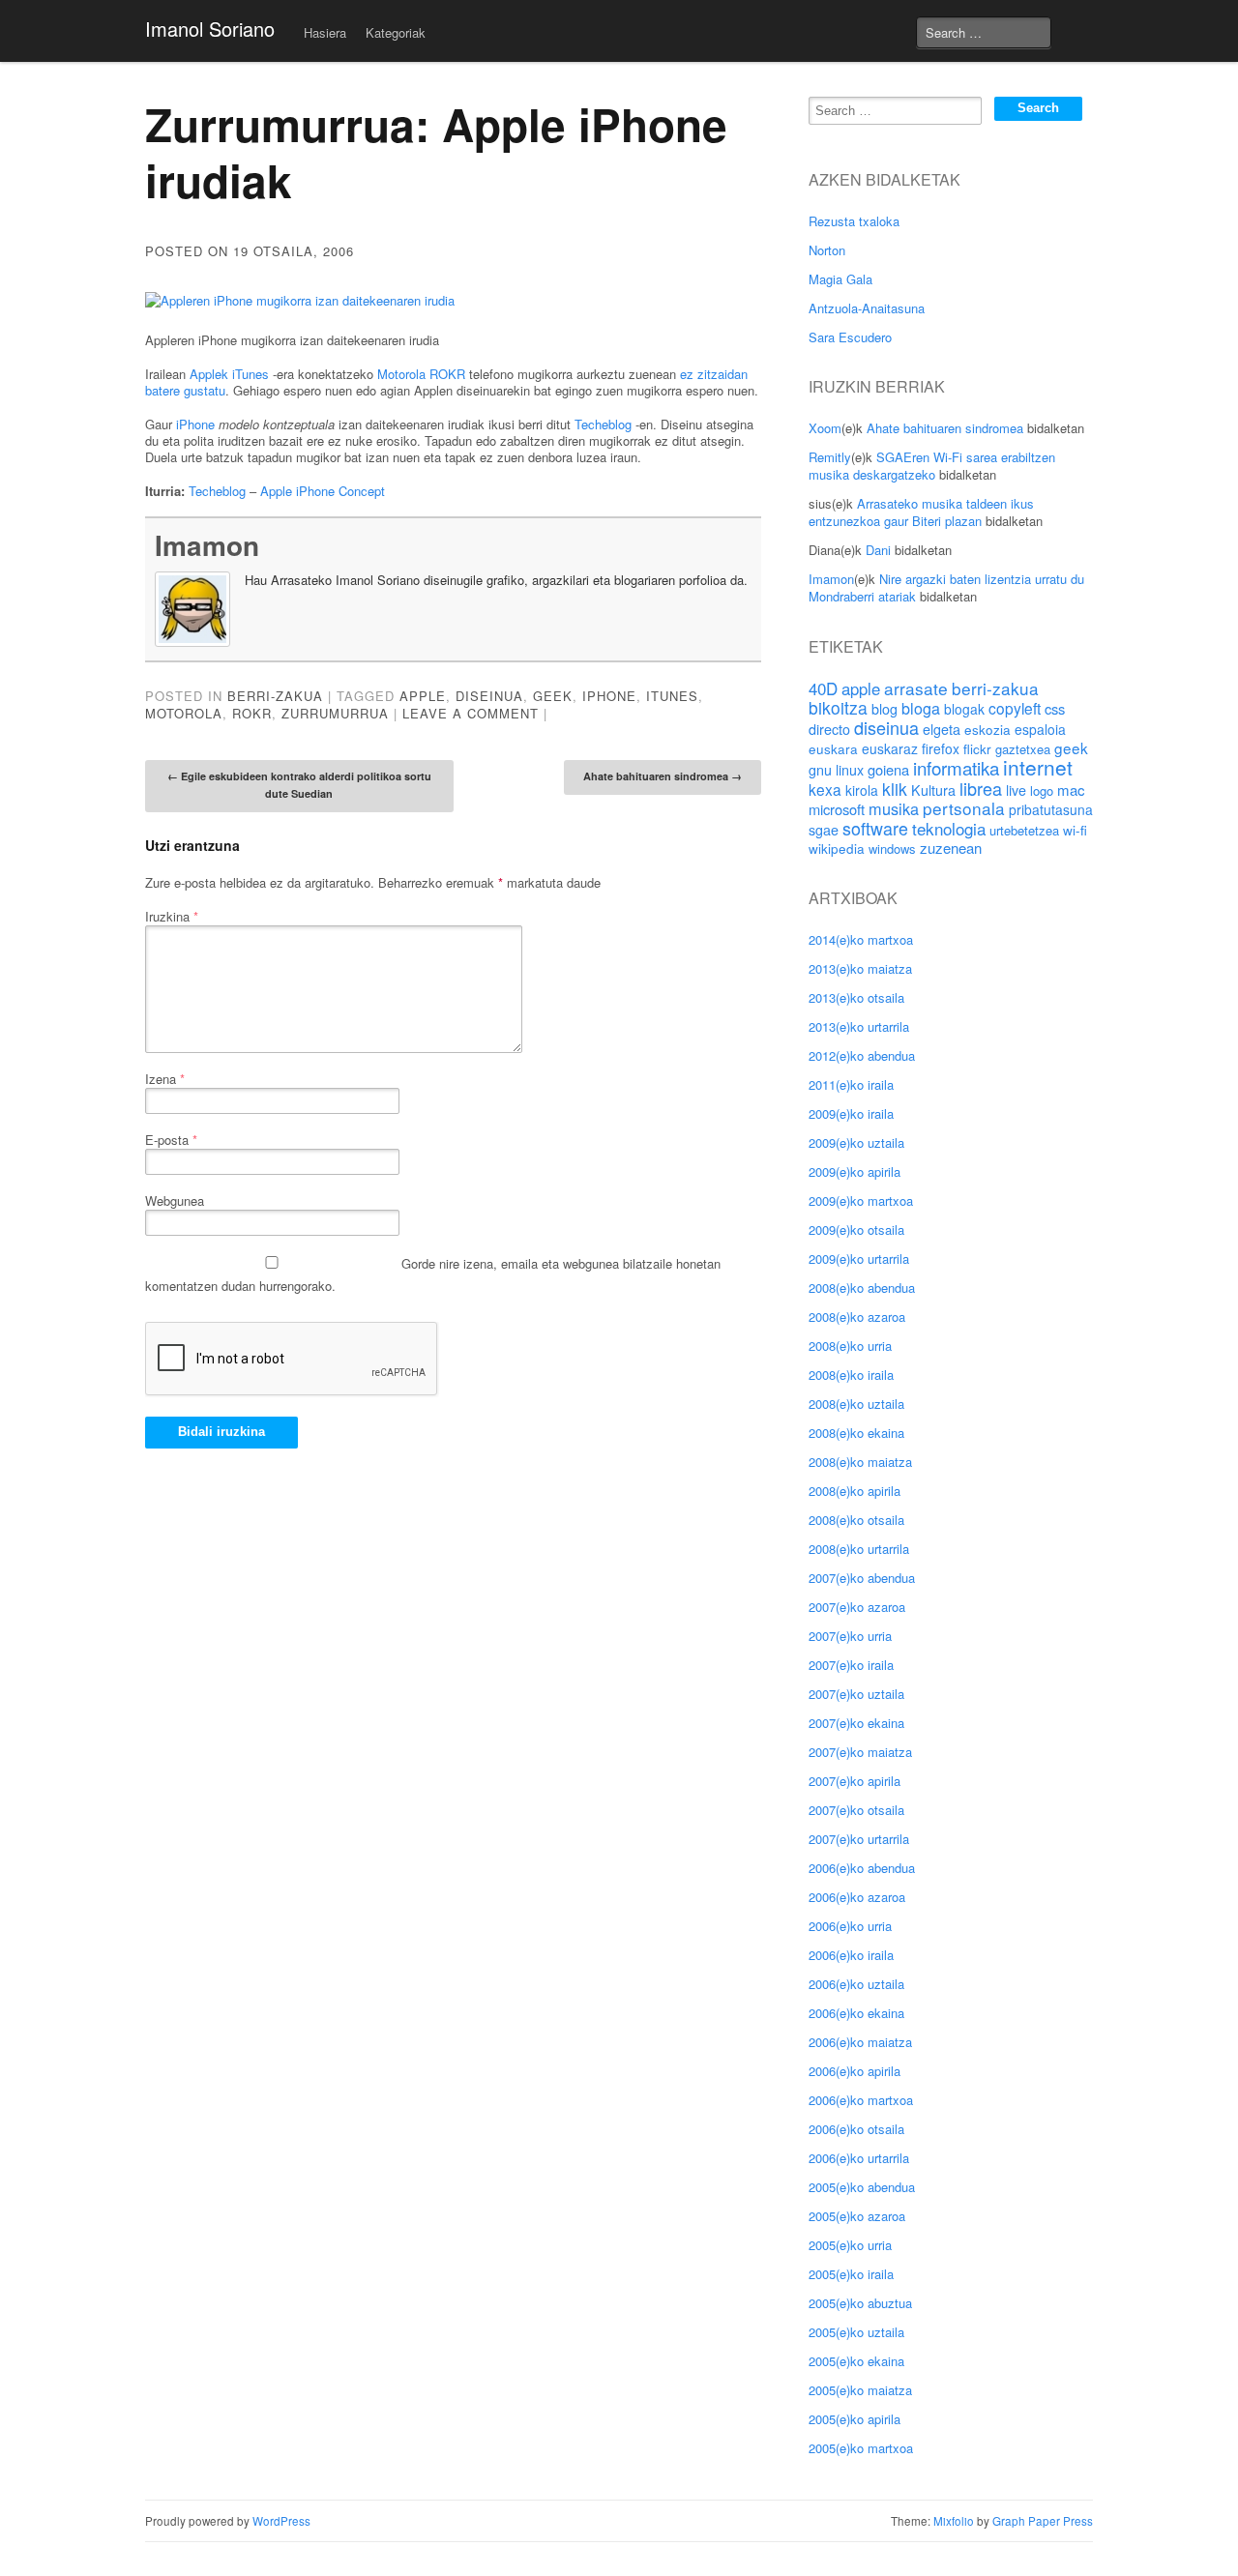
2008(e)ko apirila (855, 1491)
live (1016, 790)
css (1055, 708)
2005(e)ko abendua (862, 2187)
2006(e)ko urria (850, 1926)
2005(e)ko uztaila (856, 2332)
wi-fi (1075, 830)
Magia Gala (840, 279)
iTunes (251, 374)
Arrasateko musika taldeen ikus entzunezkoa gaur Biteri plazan (921, 512)
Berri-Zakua (275, 696)
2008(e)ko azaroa (857, 1317)
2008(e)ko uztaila (856, 1404)
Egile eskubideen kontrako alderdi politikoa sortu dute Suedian (299, 785)
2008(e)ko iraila (851, 1375)
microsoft (837, 809)
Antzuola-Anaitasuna (867, 308)
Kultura (933, 790)
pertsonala (964, 808)
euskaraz (890, 748)
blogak (964, 709)
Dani (878, 550)
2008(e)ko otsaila (856, 1520)
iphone (609, 696)
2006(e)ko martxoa (861, 2100)
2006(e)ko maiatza (860, 2042)
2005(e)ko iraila (851, 2274)
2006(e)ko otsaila (856, 2129)
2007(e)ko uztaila (856, 1694)
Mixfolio (954, 2521)
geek (553, 696)
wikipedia (837, 848)
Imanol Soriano (210, 29)
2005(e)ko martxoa (861, 2448)
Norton (827, 250)
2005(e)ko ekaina (856, 2361)
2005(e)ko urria (850, 2245)
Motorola (401, 374)
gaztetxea (1023, 749)
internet (1038, 767)
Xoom (825, 428)
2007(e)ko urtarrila (859, 1839)
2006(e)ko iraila (851, 1955)
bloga (921, 708)
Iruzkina (172, 916)
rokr (252, 713)
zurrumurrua (335, 713)
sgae (824, 830)
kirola (862, 790)
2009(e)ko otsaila (856, 1229)
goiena (888, 769)
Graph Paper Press (1043, 2521)
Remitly (830, 457)
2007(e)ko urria (850, 1636)
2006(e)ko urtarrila (859, 2158)
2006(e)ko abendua (862, 1868)
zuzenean (951, 848)
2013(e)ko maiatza (860, 968)
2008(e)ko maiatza (860, 1462)
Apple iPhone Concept (323, 491)
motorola (184, 713)
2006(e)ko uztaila (856, 1984)
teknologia (949, 828)
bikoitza (838, 707)
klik (895, 789)
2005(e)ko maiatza (860, 2390)
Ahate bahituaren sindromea (663, 776)
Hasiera (325, 32)
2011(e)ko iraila (851, 1084)
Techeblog (603, 424)
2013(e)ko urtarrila (859, 1026)
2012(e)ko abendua (862, 1055)
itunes (672, 696)
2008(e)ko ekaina (856, 1433)
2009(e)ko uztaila (856, 1142)
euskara (833, 748)
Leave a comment (471, 713)
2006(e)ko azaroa (857, 1897)
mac (1071, 790)
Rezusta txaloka (854, 221)
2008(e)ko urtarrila (859, 1549)
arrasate (916, 688)
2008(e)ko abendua (862, 1288)
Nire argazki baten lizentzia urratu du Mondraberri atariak (946, 587)
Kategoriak (396, 32)
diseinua (489, 696)
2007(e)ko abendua (862, 1578)
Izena (165, 1079)
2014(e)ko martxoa (861, 939)
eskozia (987, 729)
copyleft (1015, 708)
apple (423, 696)
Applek (209, 374)
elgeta (942, 729)
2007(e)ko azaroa (857, 1607)
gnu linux (836, 770)
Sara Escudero (850, 337)
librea (981, 788)
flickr (977, 748)
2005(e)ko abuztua (860, 2303)
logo (1042, 790)
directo (829, 729)
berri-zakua (995, 688)
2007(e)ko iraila (851, 1665)
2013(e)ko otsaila (856, 997)
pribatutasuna (1051, 809)
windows (892, 849)
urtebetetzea (1024, 830)
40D (823, 688)
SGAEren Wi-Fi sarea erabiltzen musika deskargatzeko (932, 466)
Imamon (207, 545)
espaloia (1040, 729)
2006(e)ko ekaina (856, 2013)
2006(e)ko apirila (855, 2071)
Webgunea (175, 1200)
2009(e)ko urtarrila (859, 1259)
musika (894, 808)
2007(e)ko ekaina (856, 1723)
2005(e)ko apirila (855, 2419)
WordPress (281, 2521)
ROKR (447, 374)
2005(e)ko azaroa (857, 2216)
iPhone (195, 424)
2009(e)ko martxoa (861, 1200)
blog (884, 709)
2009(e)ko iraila (851, 1113)
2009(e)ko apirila (855, 1171)
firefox (941, 748)
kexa (825, 789)
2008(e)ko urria (850, 1346)
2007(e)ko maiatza (860, 1752)
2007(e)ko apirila (855, 1781)
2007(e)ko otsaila (856, 1810)
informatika (956, 767)
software (875, 828)
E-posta (171, 1140)
